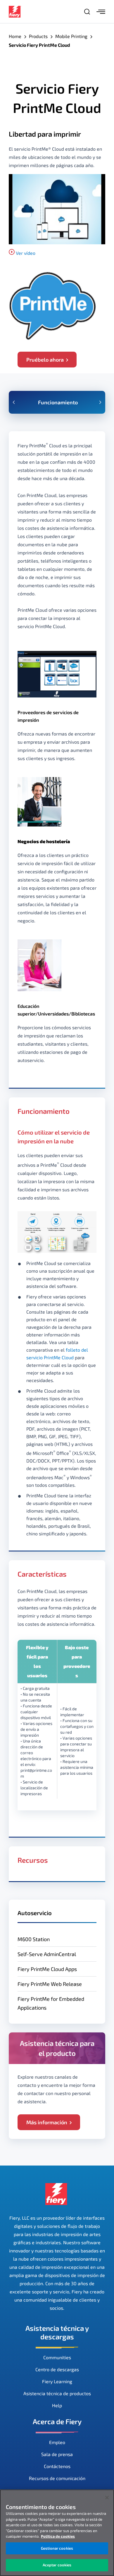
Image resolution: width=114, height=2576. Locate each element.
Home (15, 36)
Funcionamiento (58, 402)
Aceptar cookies (57, 2565)
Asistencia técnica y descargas (57, 2332)
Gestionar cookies (57, 2548)
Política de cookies (58, 2536)
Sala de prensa (57, 2454)
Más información (47, 2122)
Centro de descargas (57, 2369)
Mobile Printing (71, 36)
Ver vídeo (26, 253)
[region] (57, 2533)
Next (100, 402)
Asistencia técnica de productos (57, 2393)
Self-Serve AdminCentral (47, 1954)
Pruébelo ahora (45, 360)
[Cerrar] (107, 2498)
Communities (57, 2357)
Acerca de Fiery (57, 2421)
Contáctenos (57, 2466)
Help (57, 2405)
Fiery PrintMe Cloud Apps (47, 1969)
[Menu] (101, 12)
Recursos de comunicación (57, 2478)
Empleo (57, 2442)
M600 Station (34, 1939)
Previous (14, 402)
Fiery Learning (57, 2381)
